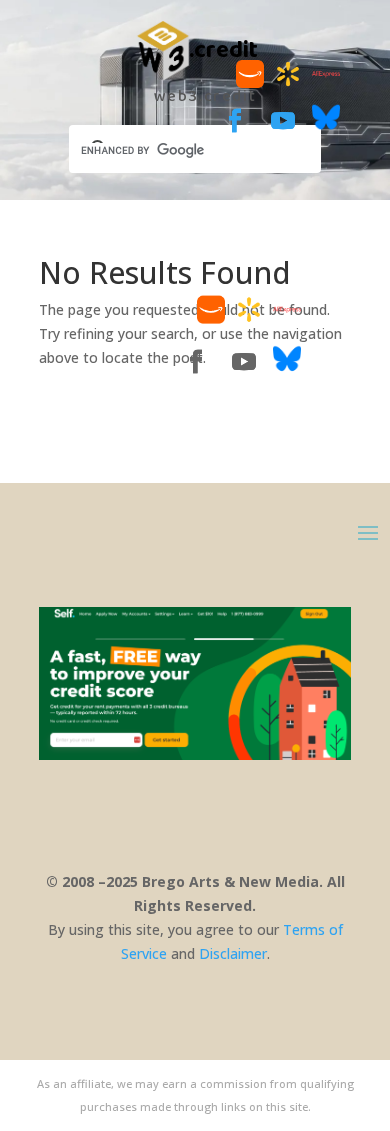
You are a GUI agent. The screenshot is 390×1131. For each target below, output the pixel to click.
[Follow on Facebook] (235, 121)
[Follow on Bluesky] (326, 125)
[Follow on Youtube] (283, 121)
